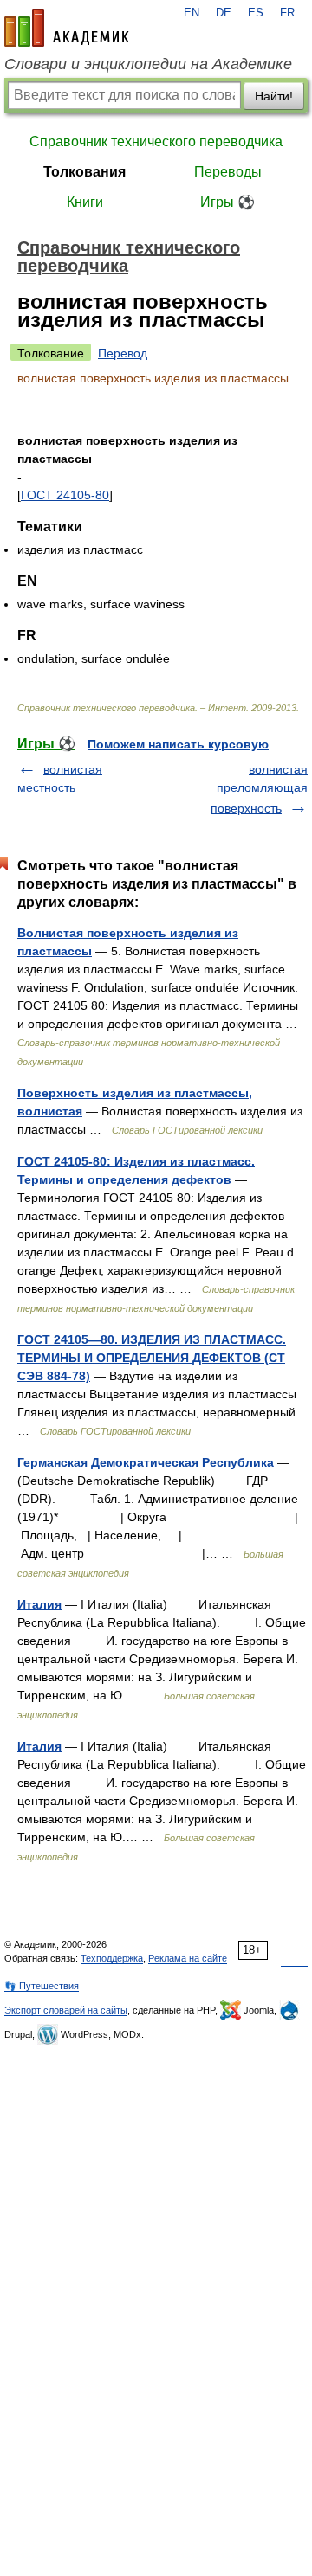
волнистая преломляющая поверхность (259, 789)
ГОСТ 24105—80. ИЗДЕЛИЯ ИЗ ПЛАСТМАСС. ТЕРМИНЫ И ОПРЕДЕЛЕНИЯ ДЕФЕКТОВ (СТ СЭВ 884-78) (152, 1358)
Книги (85, 202)
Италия (39, 1604)
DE (224, 13)
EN (192, 13)
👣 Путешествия (42, 1986)
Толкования (84, 172)
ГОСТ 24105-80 (65, 495)
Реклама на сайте (188, 1958)
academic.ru (67, 28)
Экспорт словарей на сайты (66, 2010)
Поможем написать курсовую (178, 744)
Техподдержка (112, 1958)
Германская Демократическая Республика (146, 1462)
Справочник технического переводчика (156, 141)
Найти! (274, 96)
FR (287, 13)
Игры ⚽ (227, 202)
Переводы (228, 172)
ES (256, 13)
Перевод (123, 353)
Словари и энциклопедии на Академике (148, 64)
